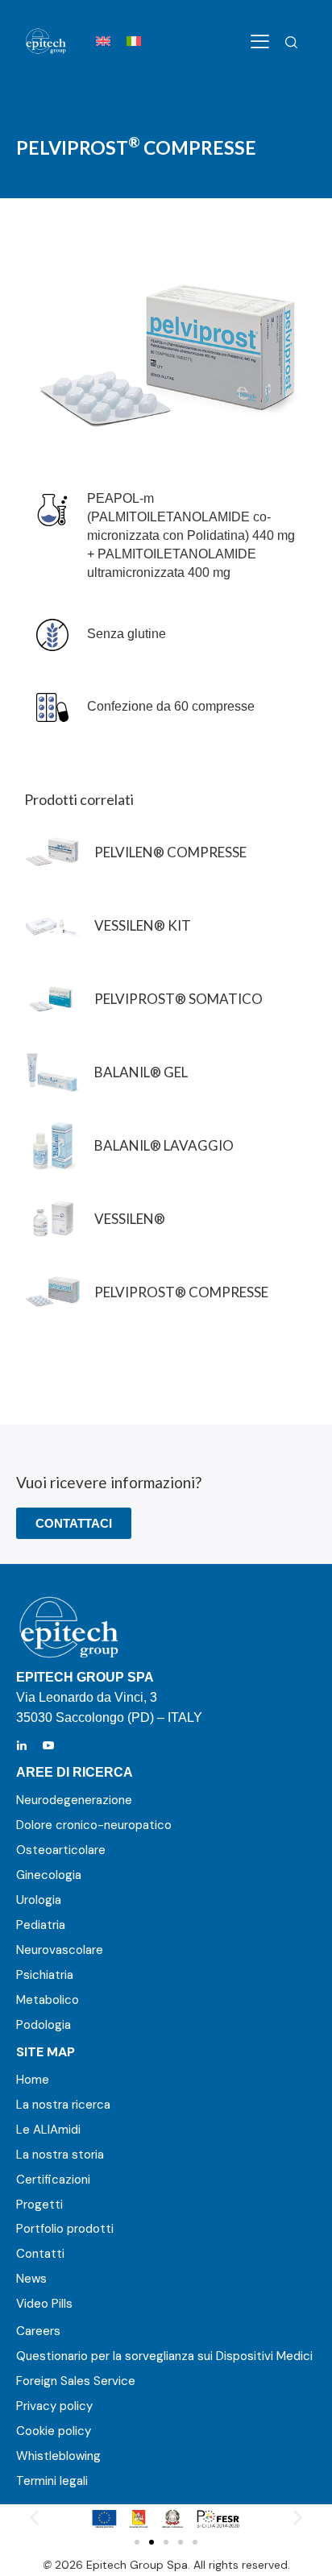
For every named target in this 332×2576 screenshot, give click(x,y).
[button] (34, 2518)
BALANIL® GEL (141, 1072)
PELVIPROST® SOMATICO (178, 999)
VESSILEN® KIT (143, 925)
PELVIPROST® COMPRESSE (181, 1292)
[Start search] (291, 43)
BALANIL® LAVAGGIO (164, 1145)
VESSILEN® (130, 1219)
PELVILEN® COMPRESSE (170, 852)
